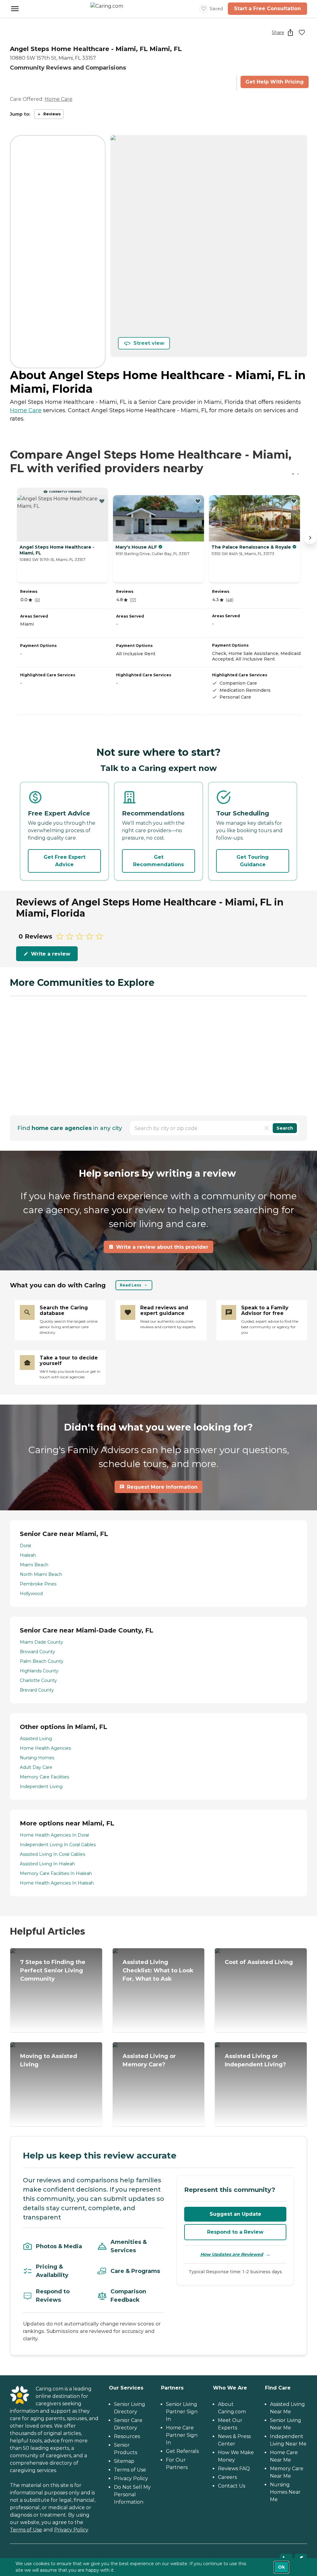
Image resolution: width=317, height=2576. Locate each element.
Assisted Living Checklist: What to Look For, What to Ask (158, 1971)
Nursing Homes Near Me (285, 2492)
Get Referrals (182, 2451)
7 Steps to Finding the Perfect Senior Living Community (53, 1971)
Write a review (51, 954)
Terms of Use (26, 2530)
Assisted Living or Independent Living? (255, 2060)
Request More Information (162, 1487)
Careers (227, 2477)
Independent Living (41, 1787)
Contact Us (232, 2486)
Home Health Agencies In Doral (54, 1835)
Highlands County (39, 1671)
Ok (281, 2567)
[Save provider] (302, 32)
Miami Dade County (41, 1642)
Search (285, 1128)
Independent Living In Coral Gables (58, 1845)
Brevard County (37, 1690)
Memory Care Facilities (44, 1777)
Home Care (59, 99)
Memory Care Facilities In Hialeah (56, 1873)
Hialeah (28, 1555)
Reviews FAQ (234, 2469)
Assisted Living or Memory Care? (149, 2060)
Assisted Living (36, 1739)
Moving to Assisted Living (49, 2060)
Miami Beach (34, 1565)
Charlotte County (38, 1680)
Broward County (37, 1652)
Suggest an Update (235, 2214)
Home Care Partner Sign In (182, 2435)
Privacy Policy (71, 2530)
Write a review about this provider (162, 1247)
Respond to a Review (235, 2232)
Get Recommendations (158, 861)
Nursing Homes (37, 1758)
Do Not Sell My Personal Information (132, 2495)
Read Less (130, 1285)
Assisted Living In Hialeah (47, 1864)
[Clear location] (267, 1128)
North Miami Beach (41, 1574)
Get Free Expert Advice (65, 861)
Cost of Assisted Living (259, 1962)
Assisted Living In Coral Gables (52, 1854)
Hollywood (31, 1594)
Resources (127, 2436)
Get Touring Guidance (253, 861)
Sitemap (124, 2461)
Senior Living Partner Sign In (182, 2412)
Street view (149, 343)
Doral (25, 1546)
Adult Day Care (36, 1767)
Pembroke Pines (38, 1584)
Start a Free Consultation (267, 9)
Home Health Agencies (45, 1748)
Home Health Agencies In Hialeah (57, 1883)
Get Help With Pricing (275, 82)
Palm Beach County (42, 1661)
